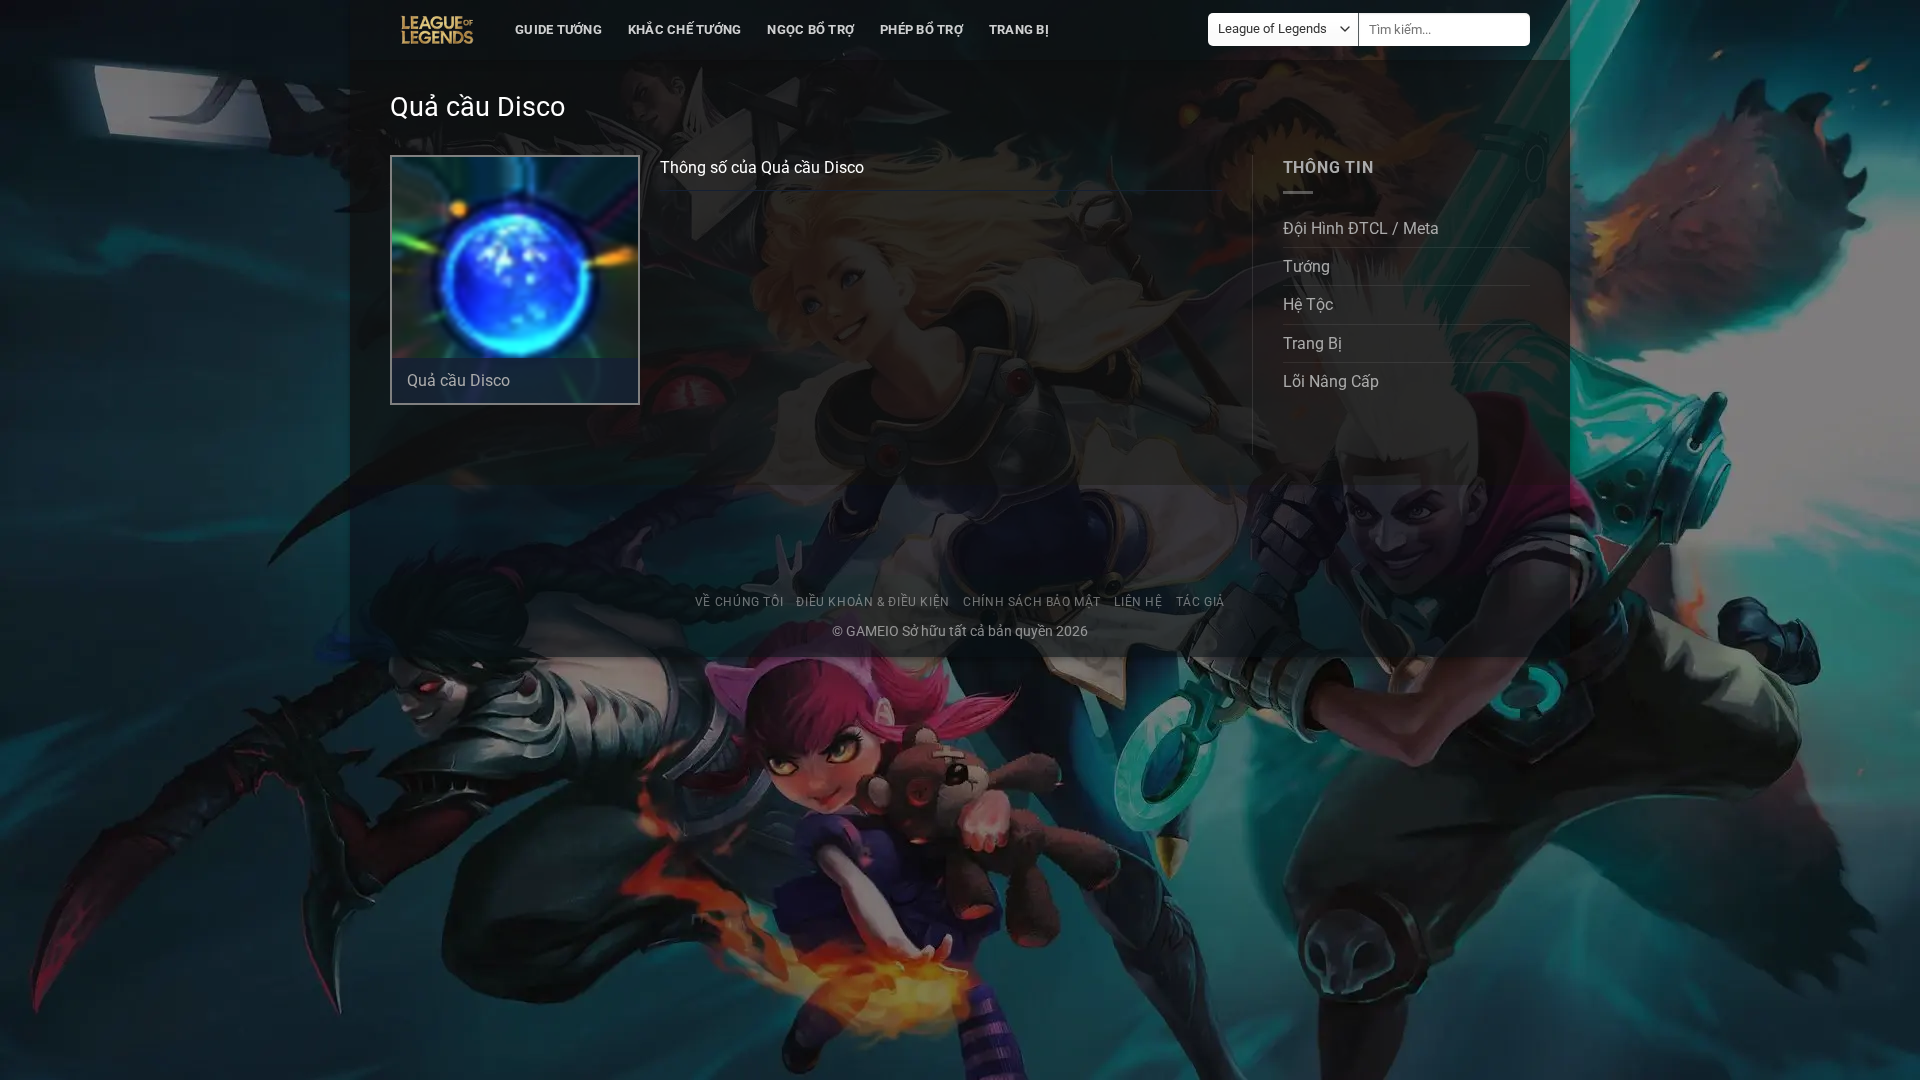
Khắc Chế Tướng (685, 29)
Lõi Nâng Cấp (1331, 381)
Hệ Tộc (1308, 304)
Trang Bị (1019, 29)
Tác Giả (1200, 602)
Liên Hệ (1138, 602)
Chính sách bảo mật (1032, 602)
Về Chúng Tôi (739, 602)
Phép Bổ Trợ (921, 29)
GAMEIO (874, 631)
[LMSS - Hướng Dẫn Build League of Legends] (437, 30)
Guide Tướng (558, 29)
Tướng (1306, 266)
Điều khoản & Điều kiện (872, 602)
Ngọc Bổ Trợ (810, 29)
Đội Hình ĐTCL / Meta (1361, 228)
